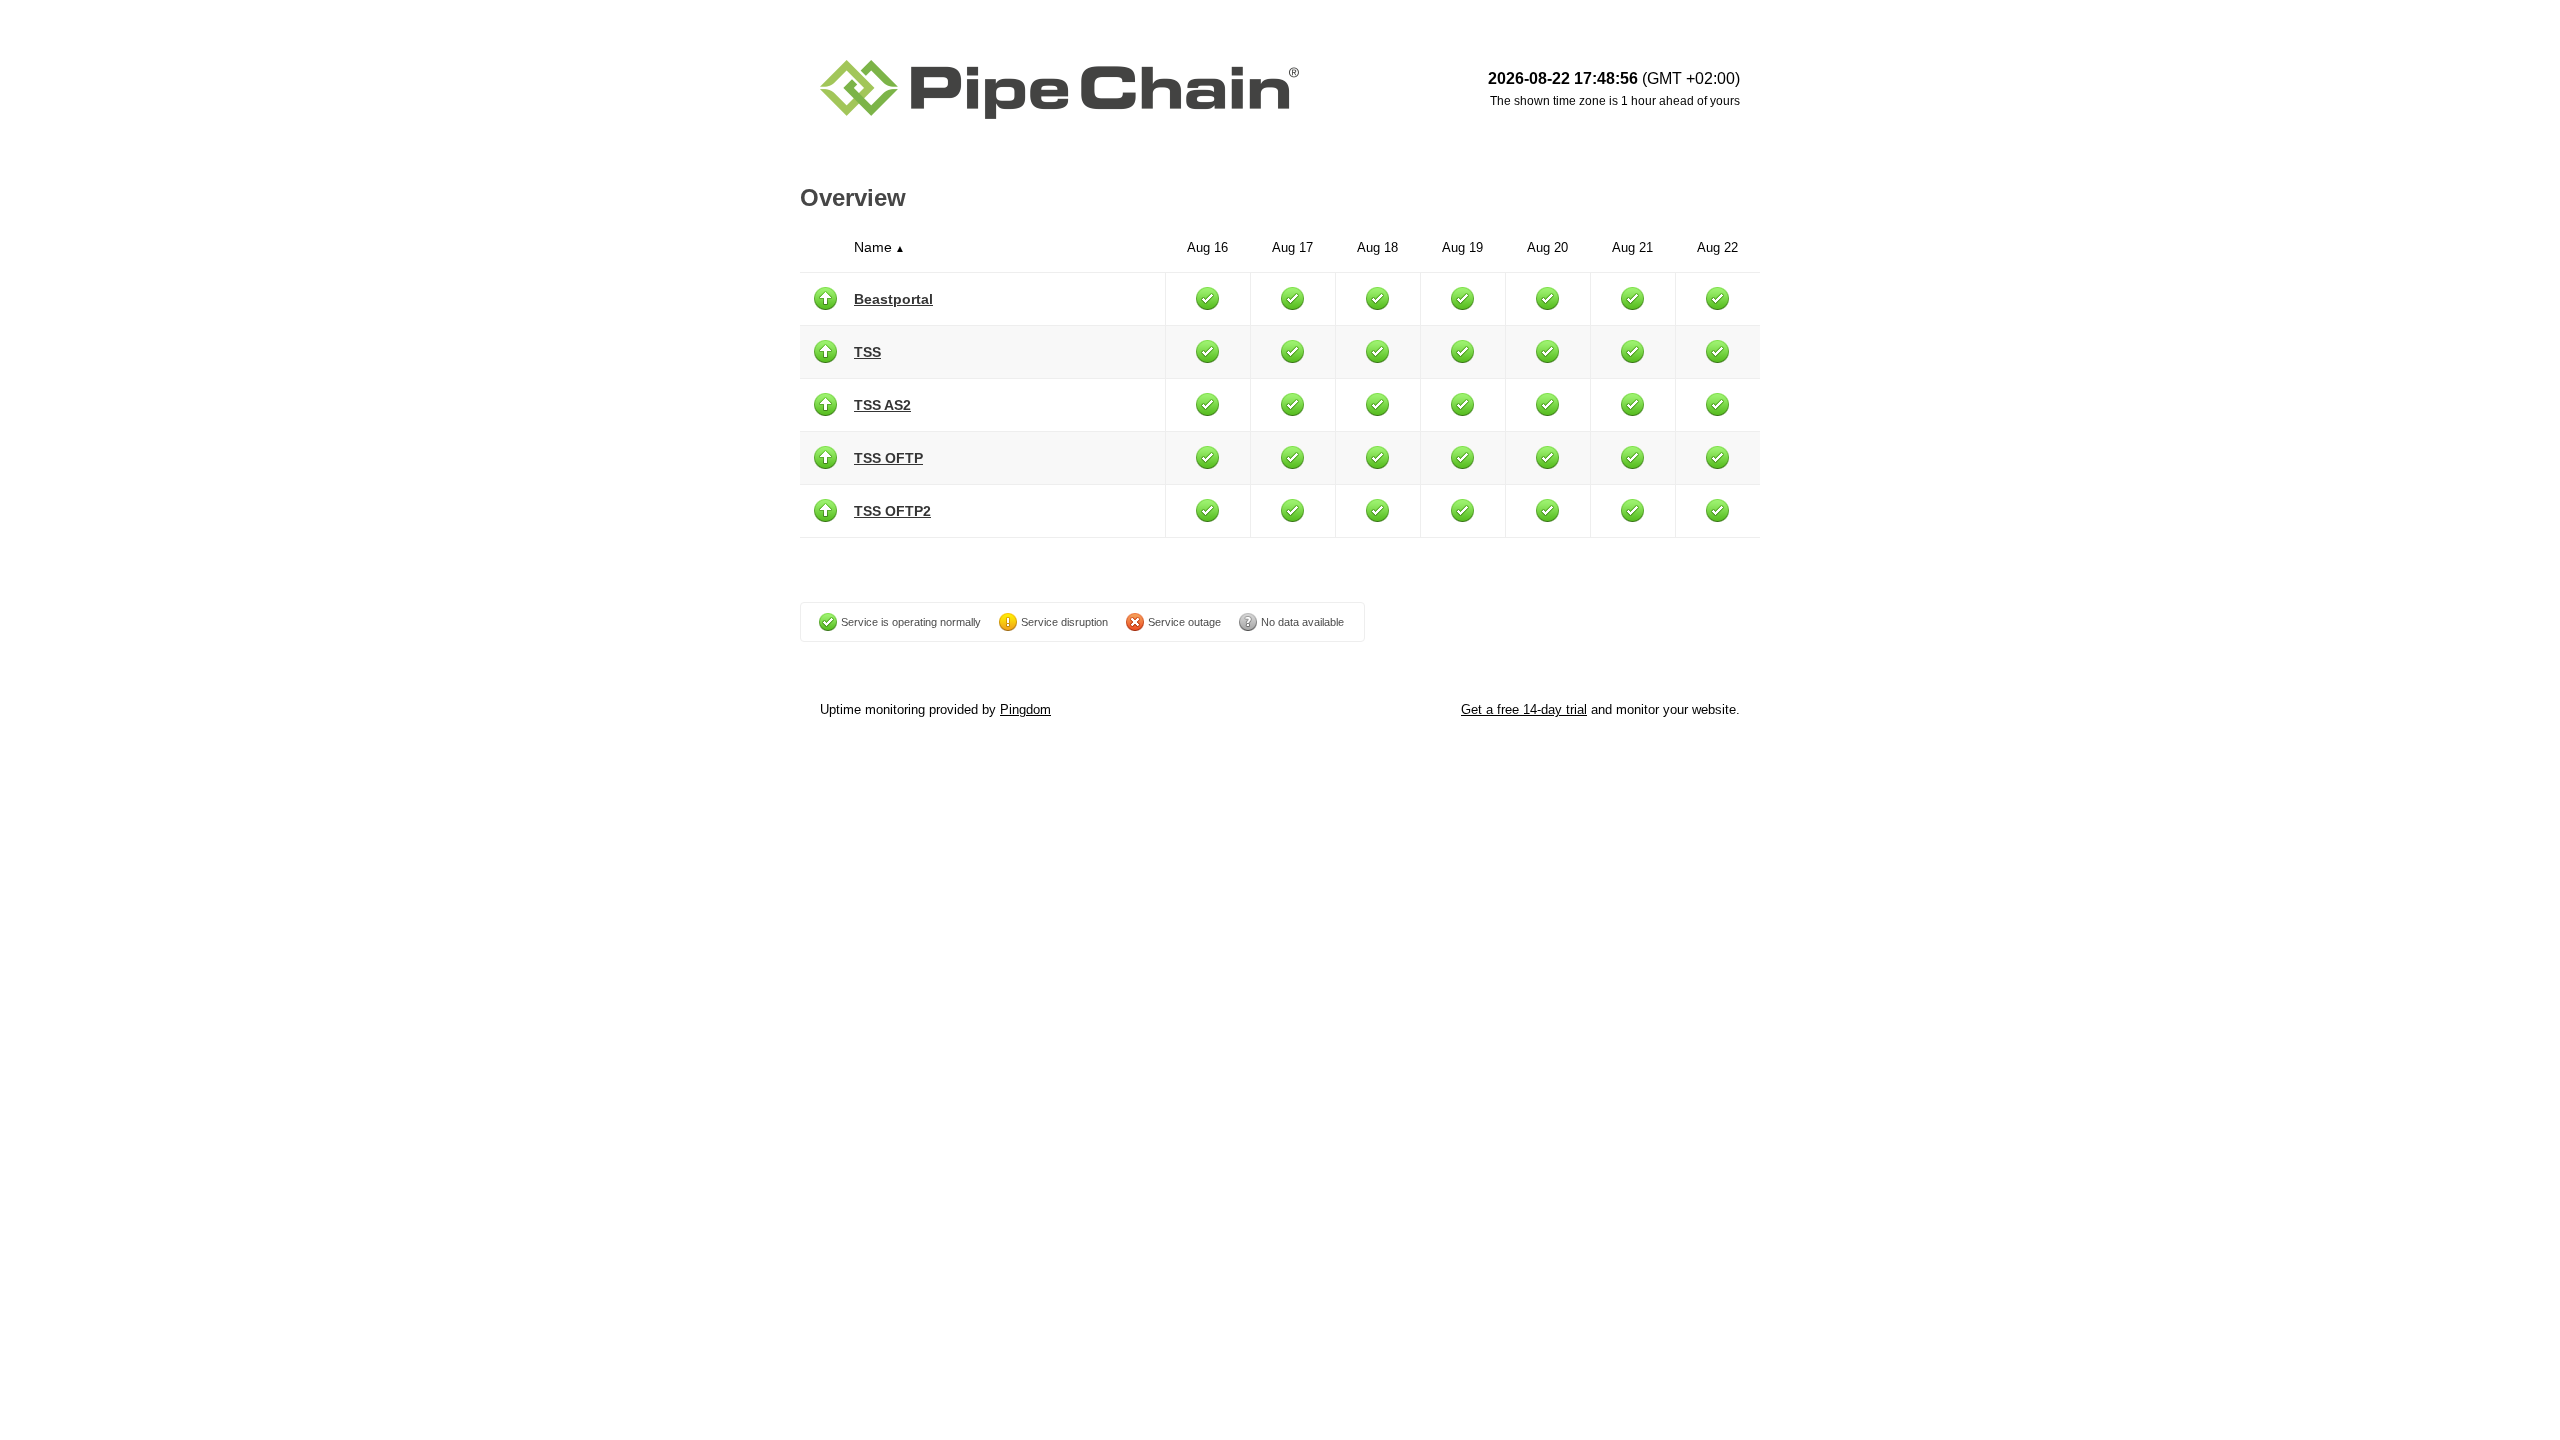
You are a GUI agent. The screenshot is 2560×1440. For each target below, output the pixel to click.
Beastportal (893, 299)
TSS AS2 (882, 405)
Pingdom (1025, 709)
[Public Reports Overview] (1070, 90)
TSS (867, 352)
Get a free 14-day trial (1524, 709)
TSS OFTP (888, 458)
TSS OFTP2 (892, 511)
